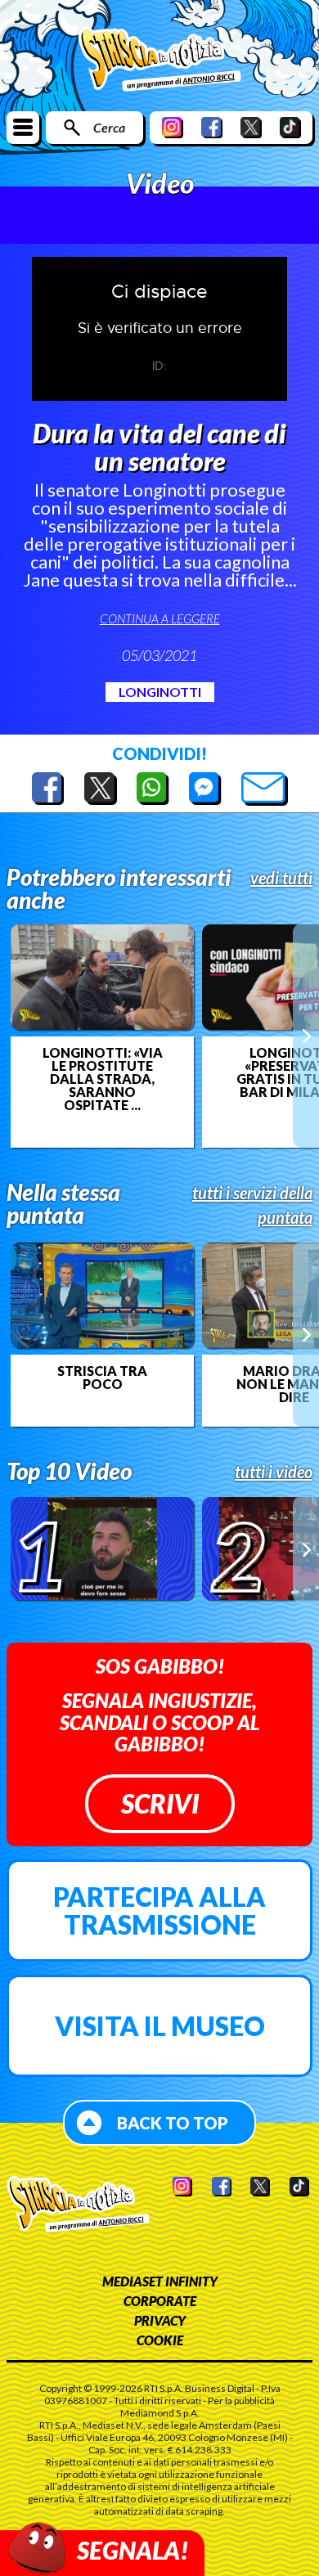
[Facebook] (212, 127)
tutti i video (274, 1472)
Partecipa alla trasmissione (159, 1911)
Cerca (109, 127)
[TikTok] (290, 127)
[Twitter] (251, 127)
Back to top (173, 2123)
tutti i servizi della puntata (252, 1205)
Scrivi (160, 1803)
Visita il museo (160, 2026)
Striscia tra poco (102, 1378)
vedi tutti (281, 878)
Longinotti (160, 692)
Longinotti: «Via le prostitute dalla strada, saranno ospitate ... (103, 1079)
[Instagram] (173, 127)
